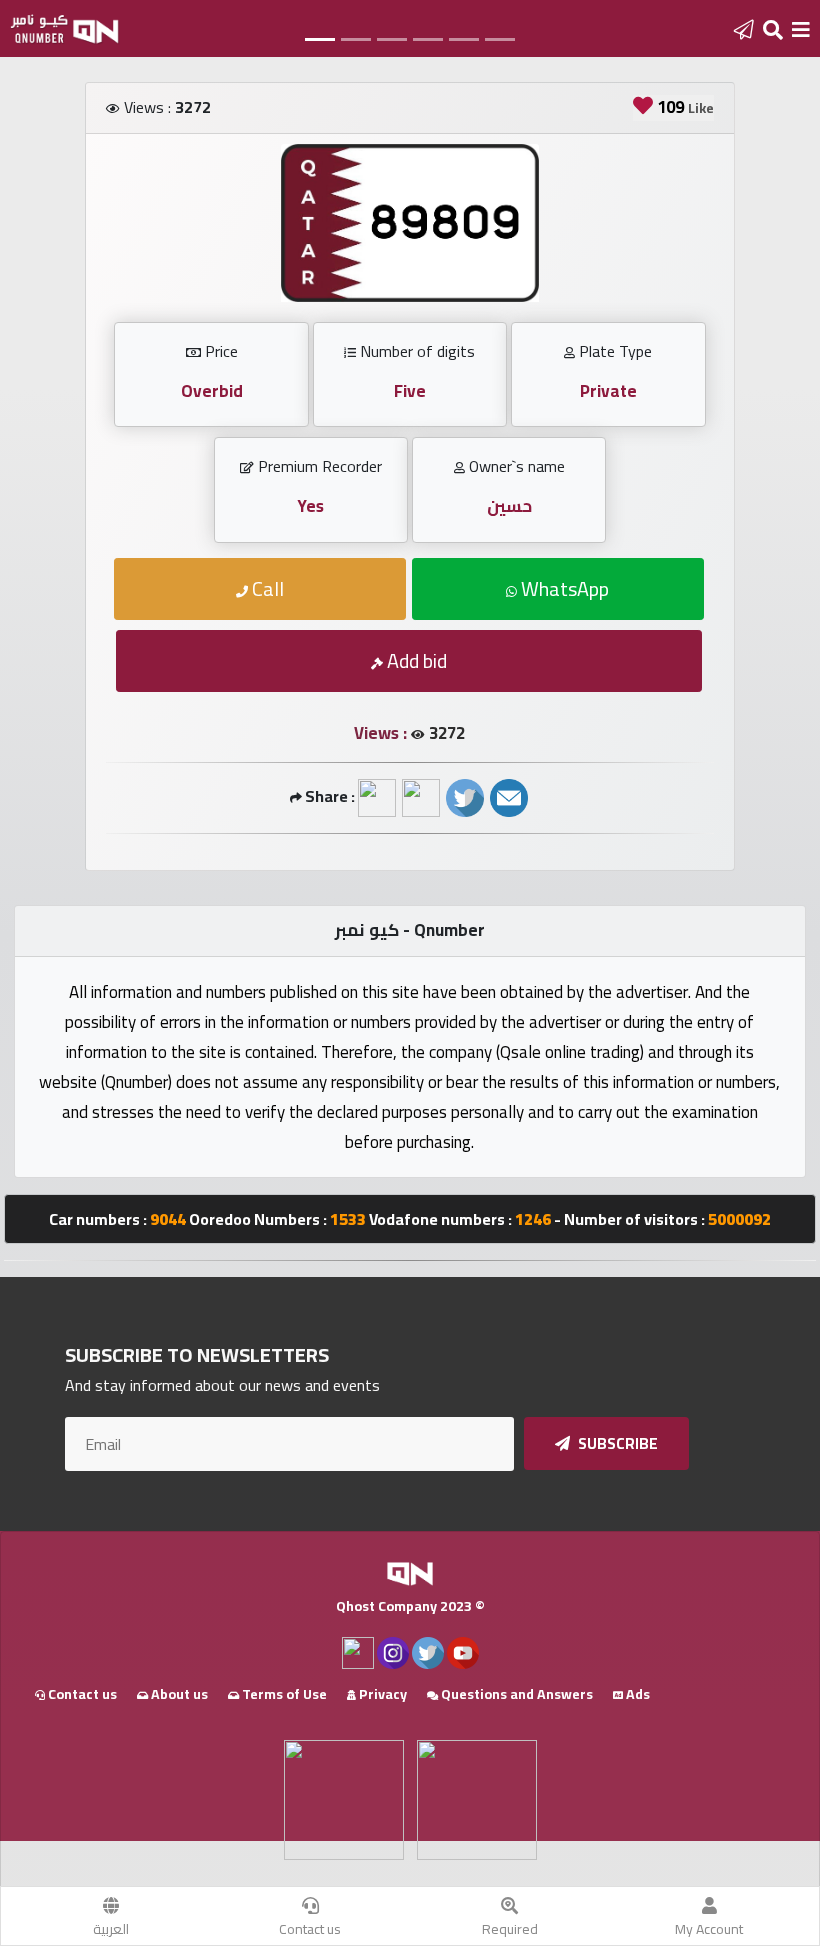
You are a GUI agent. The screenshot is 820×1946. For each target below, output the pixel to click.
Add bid (415, 660)
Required (510, 1929)
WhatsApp (563, 588)
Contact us (310, 1929)
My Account (709, 1929)
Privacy (381, 1694)
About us (178, 1694)
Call (266, 588)
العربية (111, 1929)
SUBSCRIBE (616, 1443)
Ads (636, 1694)
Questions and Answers (515, 1694)
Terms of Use (283, 1694)
